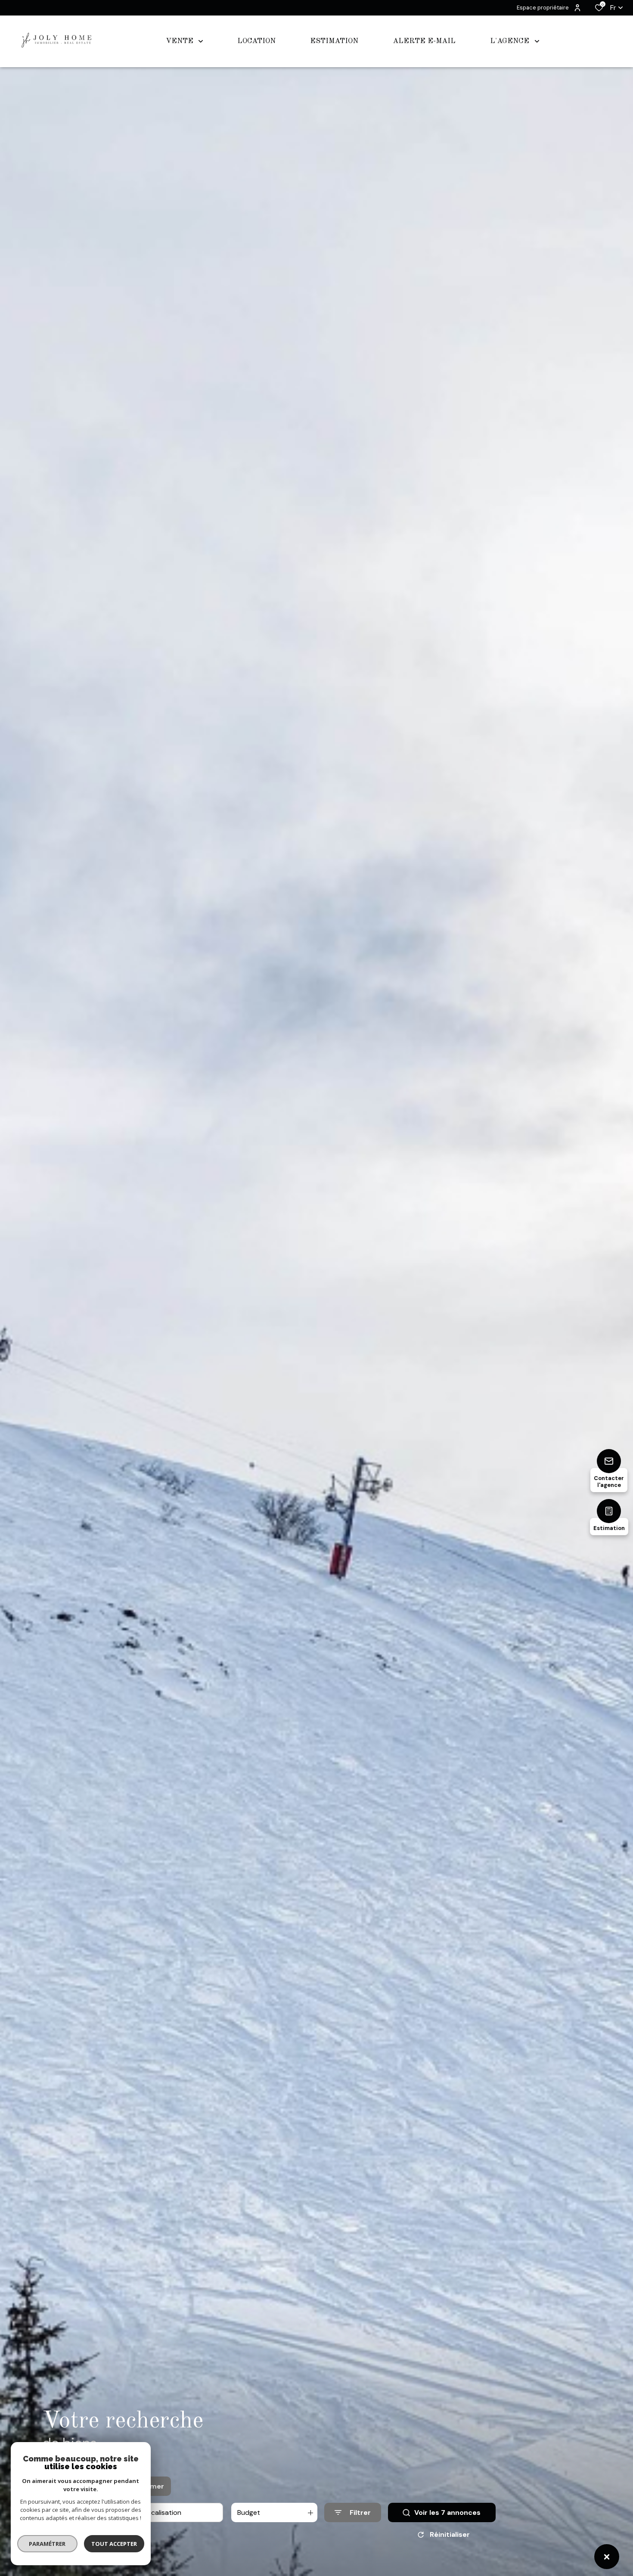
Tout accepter (114, 2544)
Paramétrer (48, 2544)
